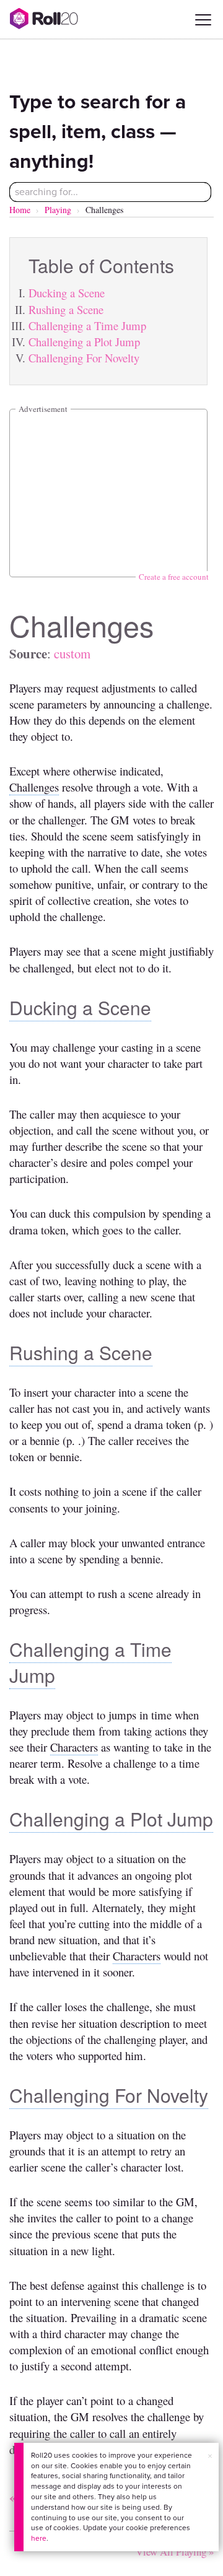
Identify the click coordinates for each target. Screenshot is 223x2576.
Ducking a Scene (67, 293)
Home (20, 210)
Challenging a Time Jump (87, 325)
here (39, 2538)
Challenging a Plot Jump (84, 342)
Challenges (34, 787)
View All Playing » (175, 2552)
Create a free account (174, 577)
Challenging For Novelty (84, 358)
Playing (58, 210)
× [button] (210, 2456)
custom (72, 653)
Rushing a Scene (66, 309)
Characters (74, 1747)
